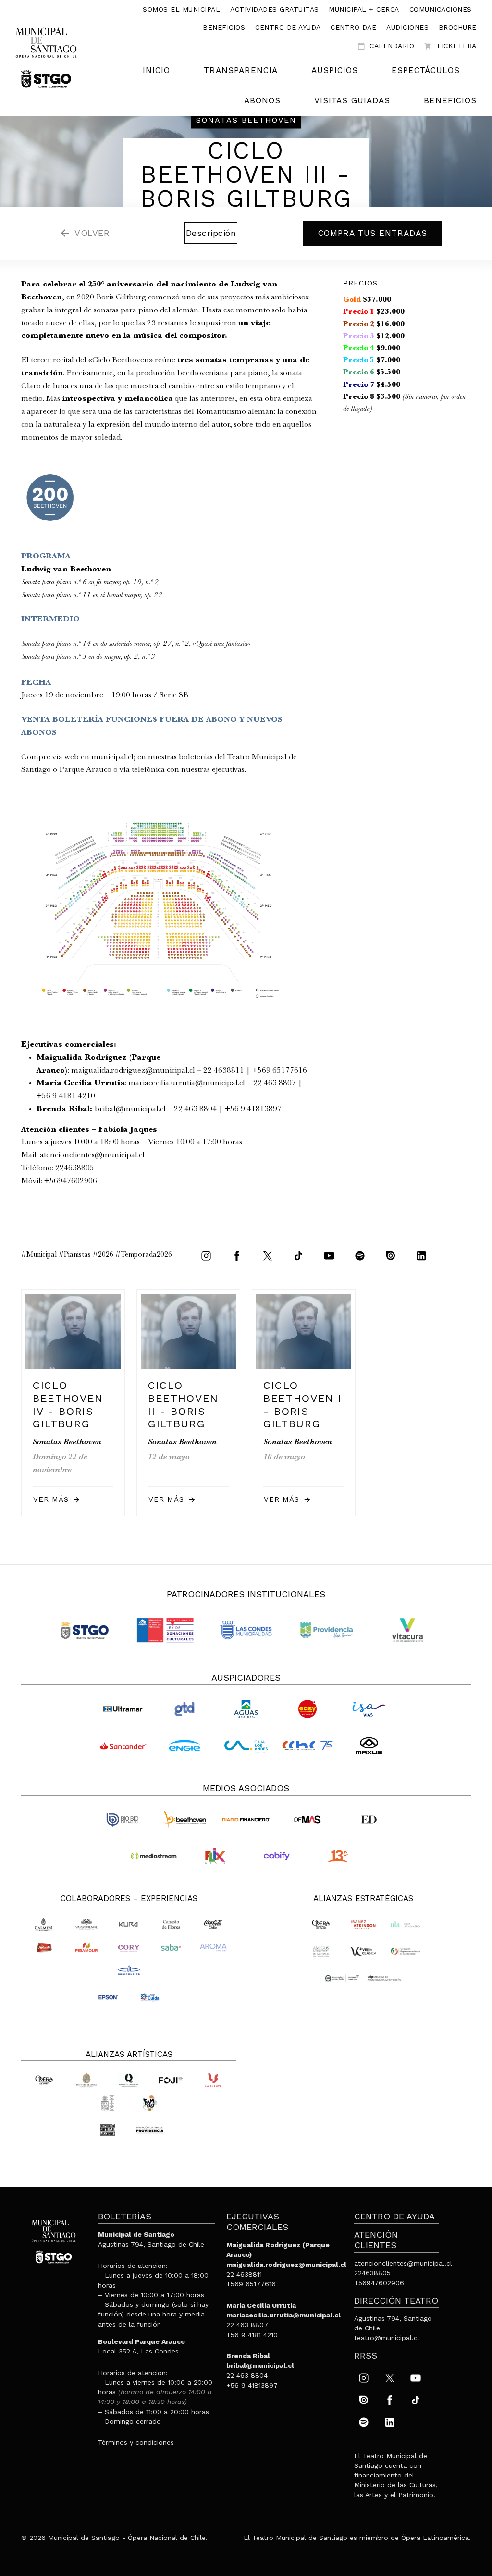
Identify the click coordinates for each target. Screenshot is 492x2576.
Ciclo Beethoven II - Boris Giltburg (183, 1405)
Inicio (156, 70)
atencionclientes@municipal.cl (92, 1156)
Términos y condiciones (136, 2442)
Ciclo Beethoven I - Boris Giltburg (303, 1405)
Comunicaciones (441, 9)
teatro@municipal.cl (387, 2338)
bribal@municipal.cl (130, 1109)
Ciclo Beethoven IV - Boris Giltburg (68, 1405)
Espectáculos (426, 70)
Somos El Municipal (181, 9)
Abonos (262, 100)
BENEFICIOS (450, 100)
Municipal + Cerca (364, 9)
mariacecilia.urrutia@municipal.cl (187, 1084)
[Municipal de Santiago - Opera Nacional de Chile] (46, 57)
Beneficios (224, 27)
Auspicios (335, 70)
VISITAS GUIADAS (352, 100)
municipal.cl (112, 758)
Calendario (386, 46)
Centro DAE (353, 27)
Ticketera (450, 46)
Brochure (458, 27)
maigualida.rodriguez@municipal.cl (133, 1071)
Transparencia (241, 70)
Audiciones (407, 27)
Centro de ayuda (288, 27)
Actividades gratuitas (275, 9)
